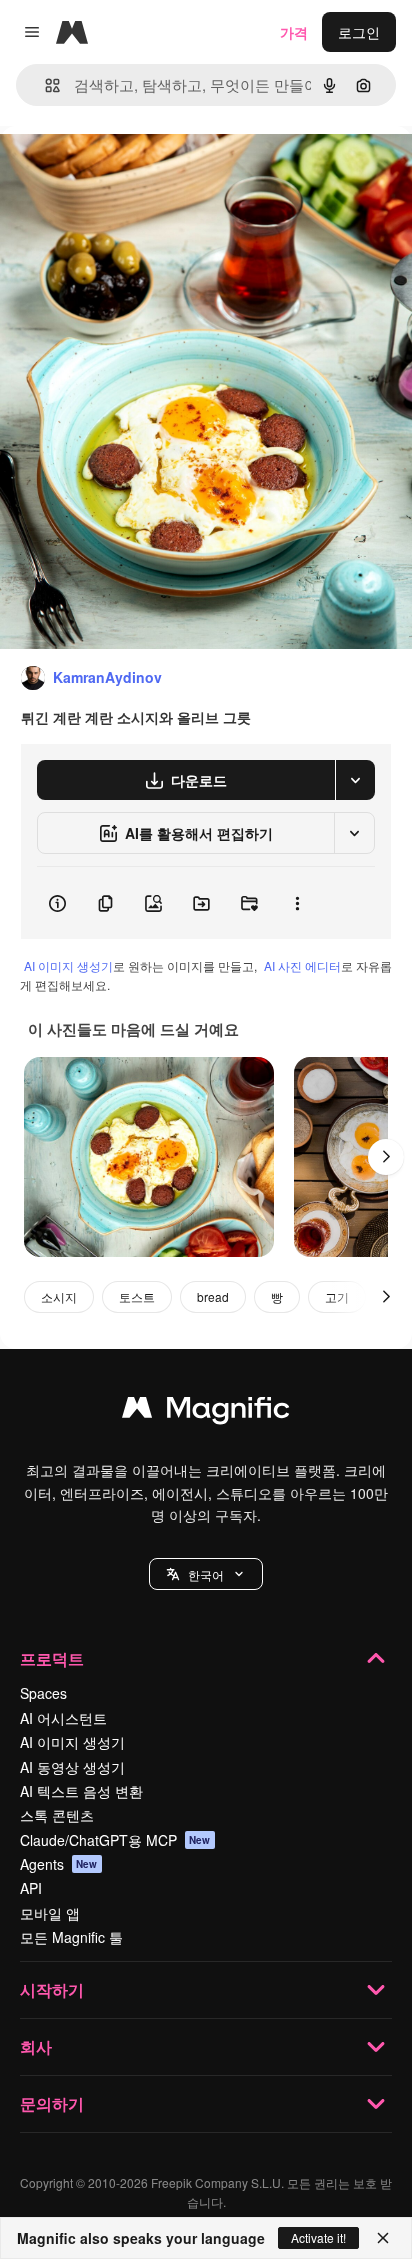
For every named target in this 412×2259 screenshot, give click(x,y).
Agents (59, 1864)
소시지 (59, 1296)
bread (213, 1296)
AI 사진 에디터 (302, 965)
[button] (206, 1574)
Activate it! (318, 2237)
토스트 (137, 1296)
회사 (36, 2046)
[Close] (383, 2238)
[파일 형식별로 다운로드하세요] (355, 780)
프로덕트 (52, 1658)
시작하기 (52, 1989)
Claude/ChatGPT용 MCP (115, 1840)
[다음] (386, 1157)
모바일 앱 (50, 1913)
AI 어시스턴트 (63, 1718)
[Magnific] (206, 1412)
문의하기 (52, 2103)
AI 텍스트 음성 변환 (81, 1791)
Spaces (43, 1693)
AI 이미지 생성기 (68, 965)
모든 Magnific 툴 (71, 1937)
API (31, 1888)
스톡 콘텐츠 (57, 1815)
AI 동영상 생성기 (72, 1767)
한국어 (206, 1574)
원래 (115, 171)
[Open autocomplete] (44, 85)
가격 (294, 32)
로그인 (359, 32)
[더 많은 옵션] (297, 903)
